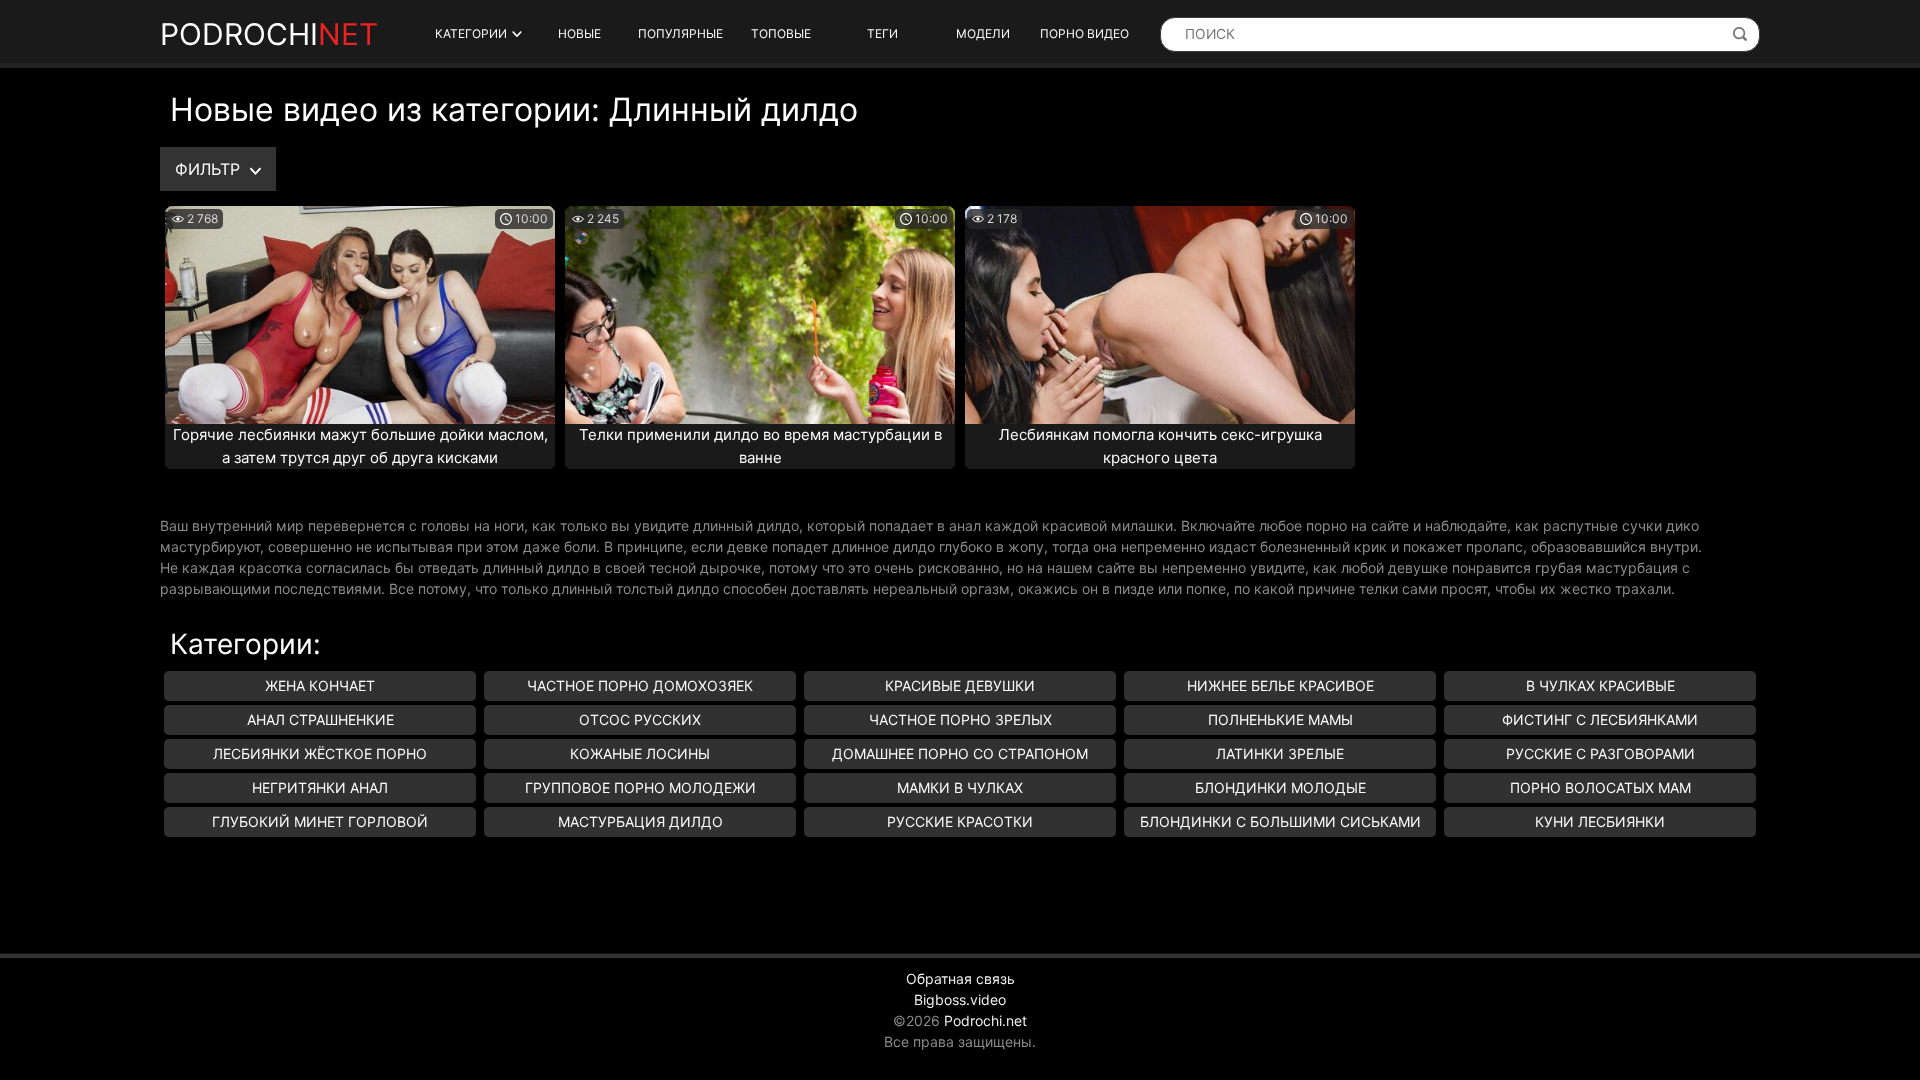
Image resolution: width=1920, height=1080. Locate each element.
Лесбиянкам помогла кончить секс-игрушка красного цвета (1160, 446)
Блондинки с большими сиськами (1280, 821)
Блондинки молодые (1280, 787)
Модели (983, 33)
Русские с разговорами (1600, 753)
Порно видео (1084, 33)
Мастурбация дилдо (640, 821)
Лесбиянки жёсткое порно (320, 753)
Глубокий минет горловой (320, 821)
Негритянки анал (320, 787)
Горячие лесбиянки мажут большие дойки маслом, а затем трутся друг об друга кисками (360, 446)
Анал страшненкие (320, 719)
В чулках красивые (1600, 685)
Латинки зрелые (1280, 753)
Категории (471, 33)
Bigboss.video (960, 999)
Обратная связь (960, 978)
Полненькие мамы (1280, 719)
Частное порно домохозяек (640, 685)
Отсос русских (640, 719)
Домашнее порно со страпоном (960, 753)
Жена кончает (320, 685)
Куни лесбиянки (1600, 821)
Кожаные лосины (640, 753)
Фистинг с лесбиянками (1600, 719)
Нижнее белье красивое (1280, 685)
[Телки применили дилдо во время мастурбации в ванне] (760, 315)
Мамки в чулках (960, 787)
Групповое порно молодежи (640, 787)
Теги (882, 33)
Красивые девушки (960, 685)
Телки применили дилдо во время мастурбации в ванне (760, 446)
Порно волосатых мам (1600, 787)
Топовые (781, 33)
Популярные (680, 33)
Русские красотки (960, 821)
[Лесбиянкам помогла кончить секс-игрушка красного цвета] (1160, 315)
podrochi (269, 34)
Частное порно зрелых (960, 719)
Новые (579, 33)
